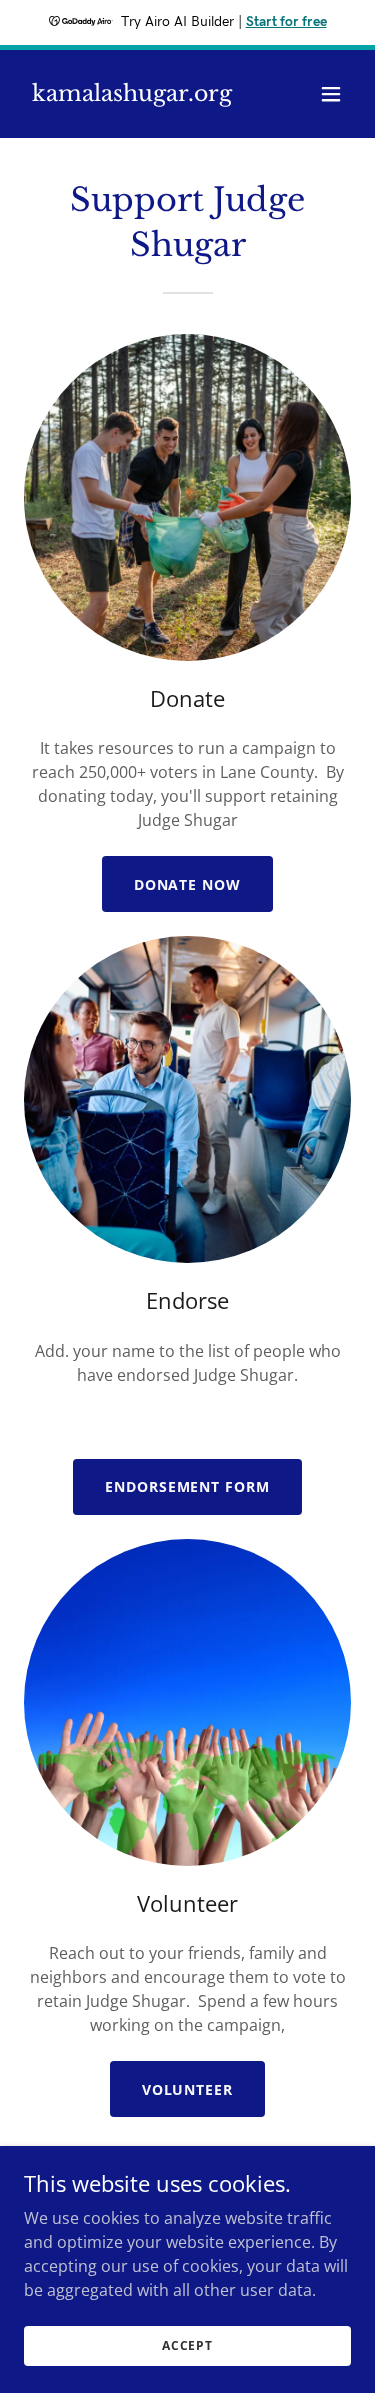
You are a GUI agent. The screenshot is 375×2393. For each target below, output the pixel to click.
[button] (331, 94)
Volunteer (188, 2089)
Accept (187, 2345)
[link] (132, 95)
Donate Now (188, 884)
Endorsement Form (188, 1486)
